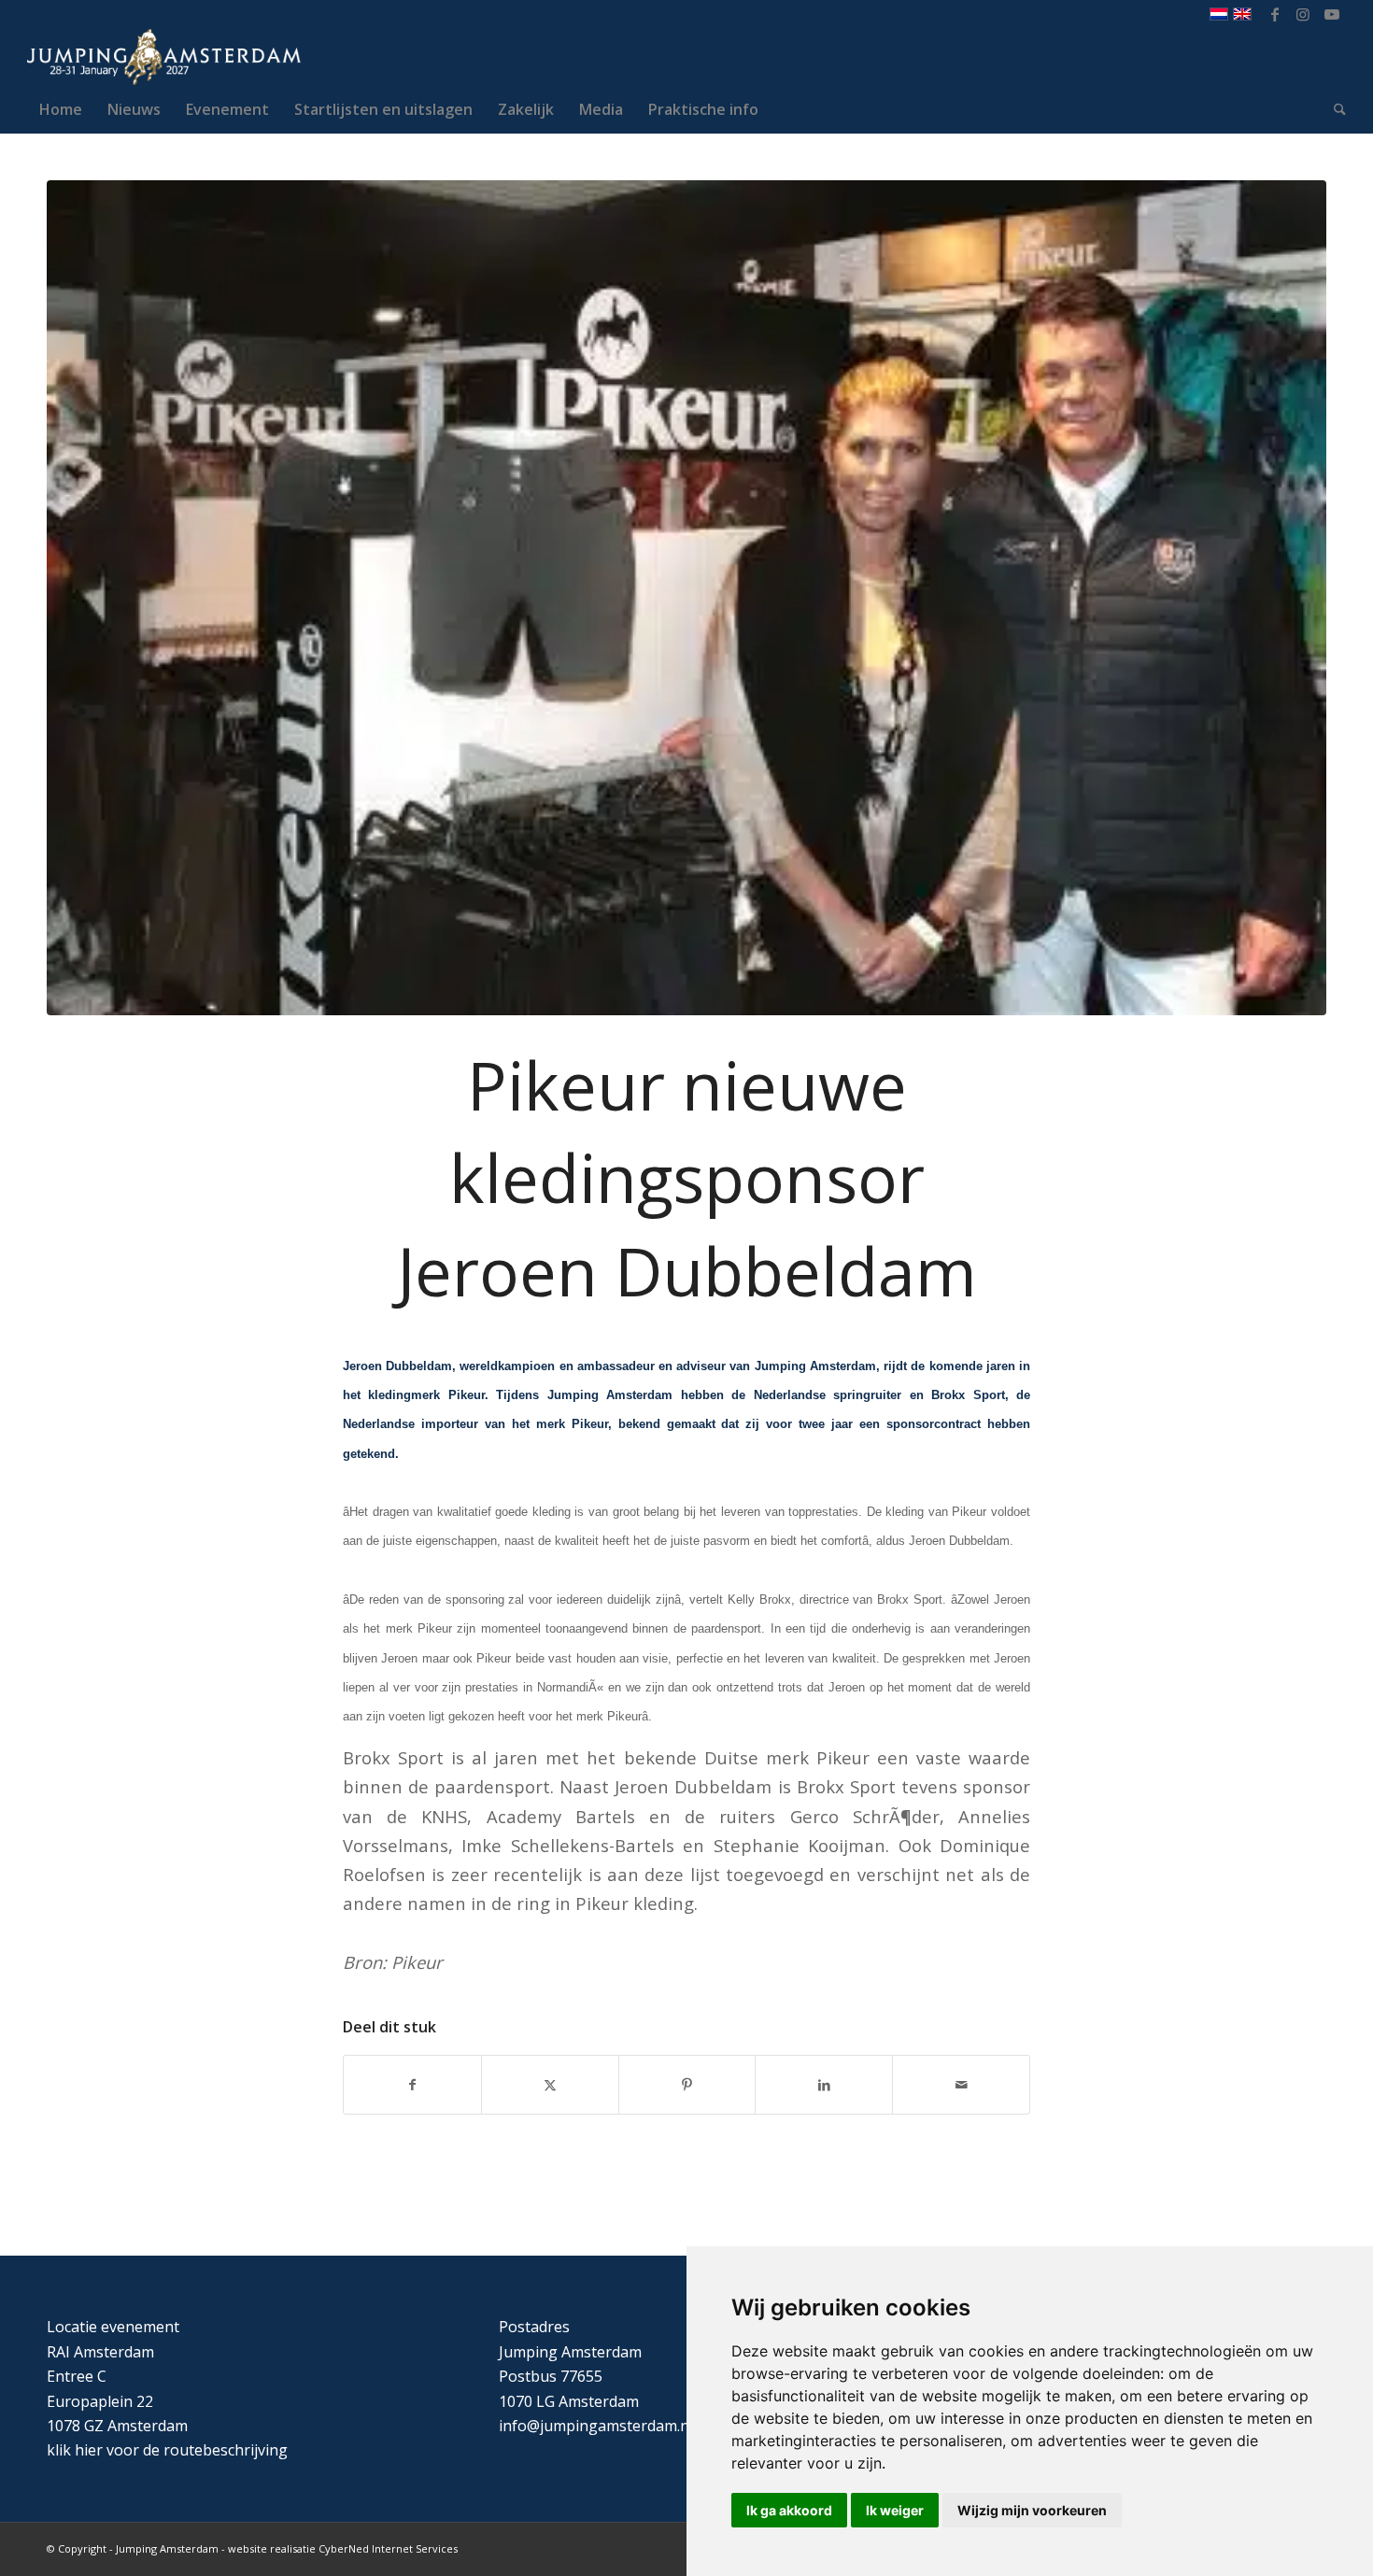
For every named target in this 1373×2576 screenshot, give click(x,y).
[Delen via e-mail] (961, 2085)
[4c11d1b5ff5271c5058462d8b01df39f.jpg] (686, 598)
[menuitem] (61, 109)
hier (89, 2450)
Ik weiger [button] (895, 2510)
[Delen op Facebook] (412, 2085)
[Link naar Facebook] (1275, 14)
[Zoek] (1334, 109)
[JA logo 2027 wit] (164, 57)
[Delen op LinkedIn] (824, 2085)
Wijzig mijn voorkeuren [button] (1032, 2510)
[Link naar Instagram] (1303, 14)
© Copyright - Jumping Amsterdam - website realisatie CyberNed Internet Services (252, 2548)
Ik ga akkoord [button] (789, 2510)
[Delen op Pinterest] (687, 2085)
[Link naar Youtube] (1332, 14)
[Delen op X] (550, 2085)
